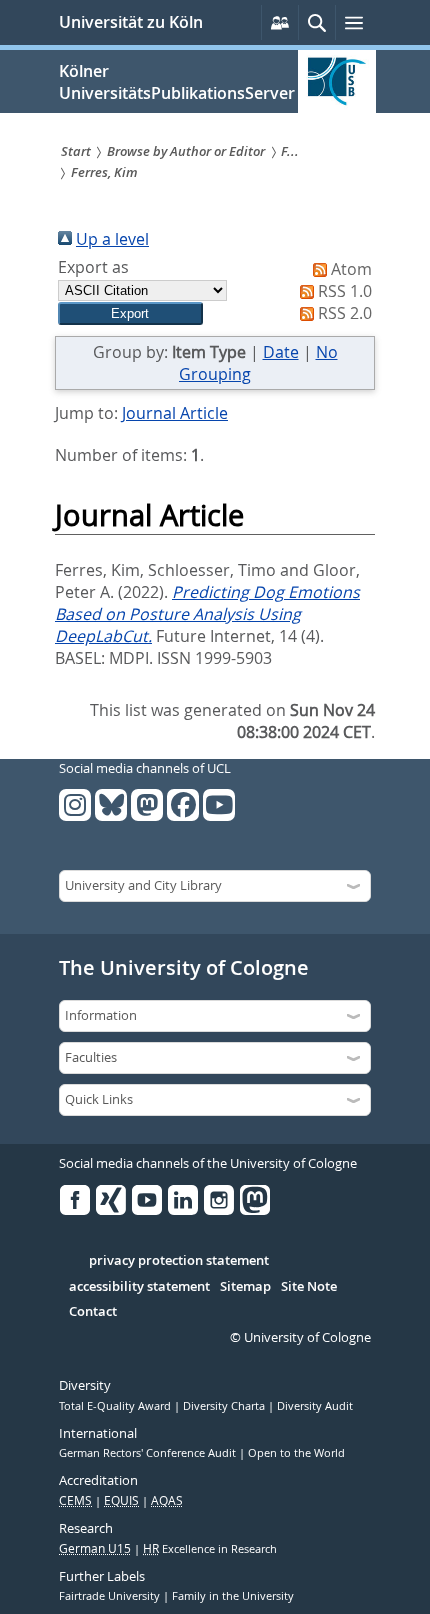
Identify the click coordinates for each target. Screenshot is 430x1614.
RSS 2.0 (345, 313)
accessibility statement (139, 1287)
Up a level (112, 239)
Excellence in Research (210, 1549)
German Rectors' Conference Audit (149, 1453)
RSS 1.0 (345, 291)
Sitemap (245, 1287)
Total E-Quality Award (116, 1406)
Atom (351, 269)
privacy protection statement (179, 1261)
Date (281, 352)
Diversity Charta (225, 1406)
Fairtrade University (111, 1596)
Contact (93, 1312)
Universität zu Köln (131, 22)
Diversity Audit (315, 1406)
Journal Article (175, 413)
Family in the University (233, 1596)
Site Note (309, 1287)
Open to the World (296, 1453)
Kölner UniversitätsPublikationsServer (177, 82)
